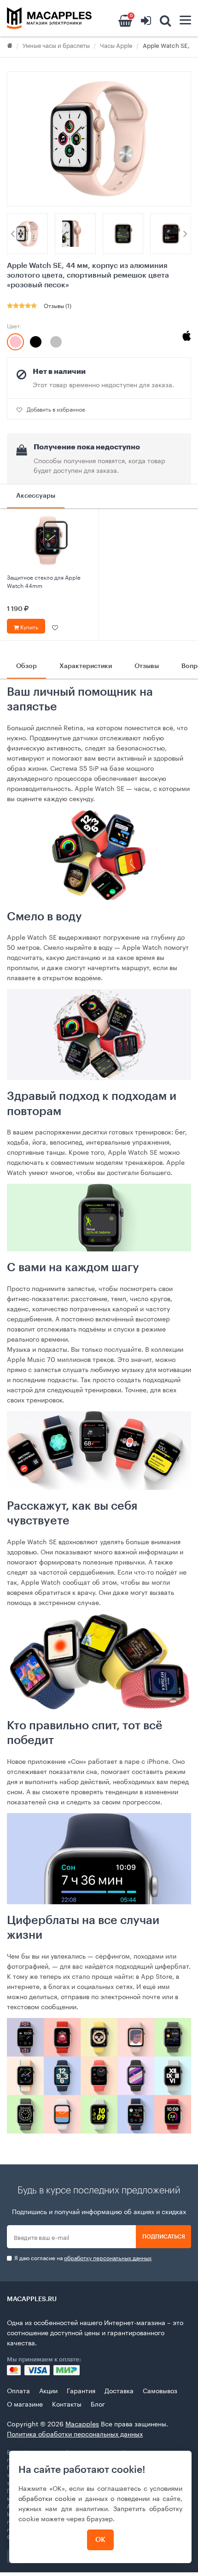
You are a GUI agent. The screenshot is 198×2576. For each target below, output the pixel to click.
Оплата (18, 2390)
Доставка (119, 2390)
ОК (100, 2540)
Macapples (82, 2423)
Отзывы (147, 666)
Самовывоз (160, 2390)
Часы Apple (116, 45)
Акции (48, 2390)
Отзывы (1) (58, 305)
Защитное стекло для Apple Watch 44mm (44, 581)
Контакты (67, 2403)
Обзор (26, 666)
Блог (98, 2403)
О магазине (25, 2403)
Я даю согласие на (82, 2258)
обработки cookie (47, 2498)
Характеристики (86, 666)
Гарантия (81, 2390)
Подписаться (164, 2237)
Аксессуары (36, 496)
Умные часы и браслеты (56, 45)
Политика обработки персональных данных (75, 2433)
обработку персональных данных (108, 2257)
